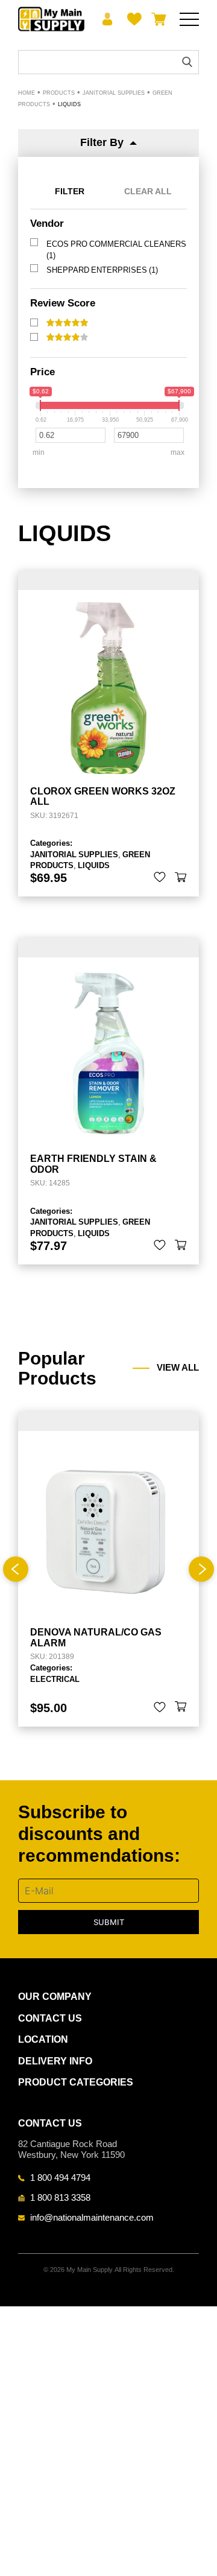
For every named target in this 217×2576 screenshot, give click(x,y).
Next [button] (201, 1569)
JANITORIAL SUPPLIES (74, 854)
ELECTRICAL (55, 1679)
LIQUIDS (94, 865)
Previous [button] (16, 1569)
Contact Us (50, 2018)
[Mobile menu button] (189, 19)
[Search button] (187, 62)
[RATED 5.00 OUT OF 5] (67, 323)
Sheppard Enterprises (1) (102, 270)
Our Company (55, 1997)
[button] (181, 877)
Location (43, 2039)
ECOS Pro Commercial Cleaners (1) (116, 249)
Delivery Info (55, 2061)
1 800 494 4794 (60, 2177)
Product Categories (76, 2082)
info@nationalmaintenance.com (92, 2217)
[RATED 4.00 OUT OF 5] (67, 337)
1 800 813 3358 (60, 2197)
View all (178, 1368)
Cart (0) (156, 19)
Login (108, 19)
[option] (108, 1569)
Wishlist (132, 19)
